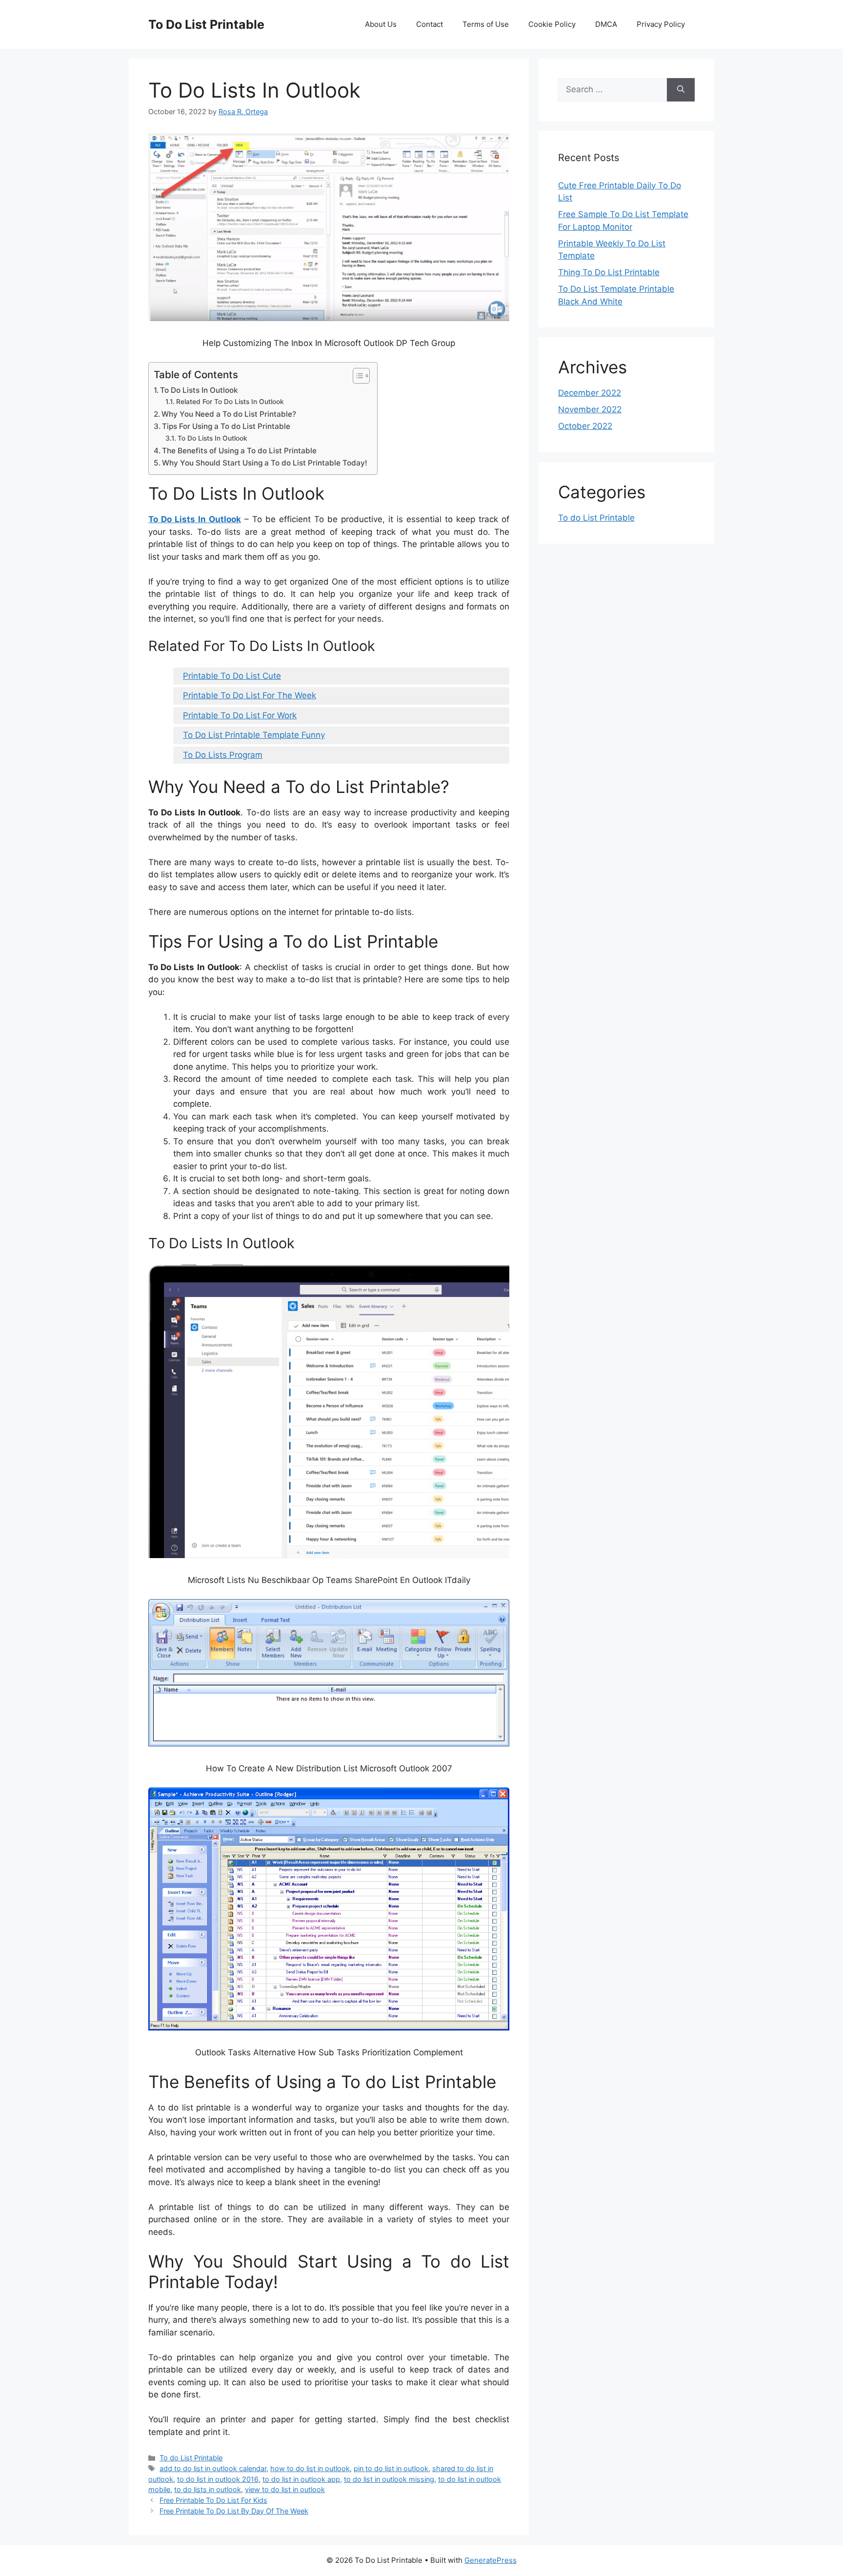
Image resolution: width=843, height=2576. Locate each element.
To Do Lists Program (223, 755)
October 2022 (585, 426)
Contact (430, 24)
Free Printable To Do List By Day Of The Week (234, 2511)
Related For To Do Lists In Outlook (230, 402)
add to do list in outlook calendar (213, 2468)
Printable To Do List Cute (232, 676)
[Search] (681, 90)
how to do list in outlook (310, 2468)
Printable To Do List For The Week (250, 695)
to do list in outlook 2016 (218, 2479)
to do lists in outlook (208, 2489)
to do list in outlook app (301, 2479)
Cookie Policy (552, 24)
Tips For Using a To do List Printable (226, 426)
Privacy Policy (661, 24)
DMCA (606, 24)
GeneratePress (491, 2560)
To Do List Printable (206, 24)
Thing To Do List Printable (609, 272)
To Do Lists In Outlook (199, 390)
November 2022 (590, 409)
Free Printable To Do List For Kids (213, 2500)
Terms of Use (486, 24)
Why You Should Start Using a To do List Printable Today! (265, 463)
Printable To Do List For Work (240, 715)
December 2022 (590, 393)
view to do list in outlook (285, 2489)
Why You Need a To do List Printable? (229, 414)
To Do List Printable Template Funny (254, 735)
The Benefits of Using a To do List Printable (239, 451)
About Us (381, 24)
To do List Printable (191, 2458)
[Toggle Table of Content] (356, 376)
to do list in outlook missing (389, 2479)
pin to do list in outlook (391, 2468)
